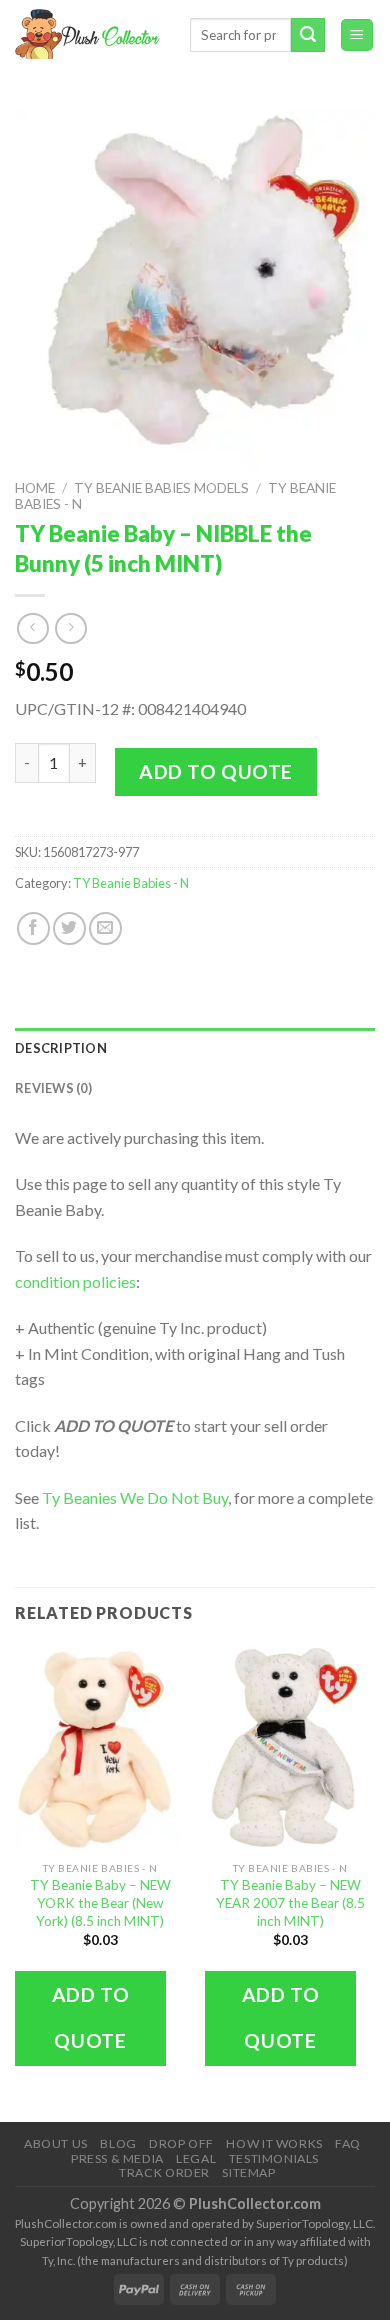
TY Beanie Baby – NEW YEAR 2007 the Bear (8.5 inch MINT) (290, 1902)
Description (61, 1048)
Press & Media (117, 2158)
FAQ (348, 2143)
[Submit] (308, 35)
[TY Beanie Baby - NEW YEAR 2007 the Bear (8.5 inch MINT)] (290, 1748)
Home (35, 488)
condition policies (75, 1281)
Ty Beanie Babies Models (161, 488)
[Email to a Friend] (105, 928)
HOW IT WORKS (274, 2143)
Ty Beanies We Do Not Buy (135, 1497)
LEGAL (196, 2158)
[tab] (195, 1048)
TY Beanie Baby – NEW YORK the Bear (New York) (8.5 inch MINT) (100, 1902)
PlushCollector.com (255, 2203)
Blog (118, 2143)
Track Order (164, 2172)
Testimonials (274, 2158)
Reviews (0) (53, 1088)
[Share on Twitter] (69, 928)
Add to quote (216, 771)
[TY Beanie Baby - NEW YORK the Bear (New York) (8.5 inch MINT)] (100, 1748)
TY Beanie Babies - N (131, 883)
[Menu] (357, 35)
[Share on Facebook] (33, 928)
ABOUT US (56, 2143)
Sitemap (248, 2172)
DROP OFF (181, 2143)
